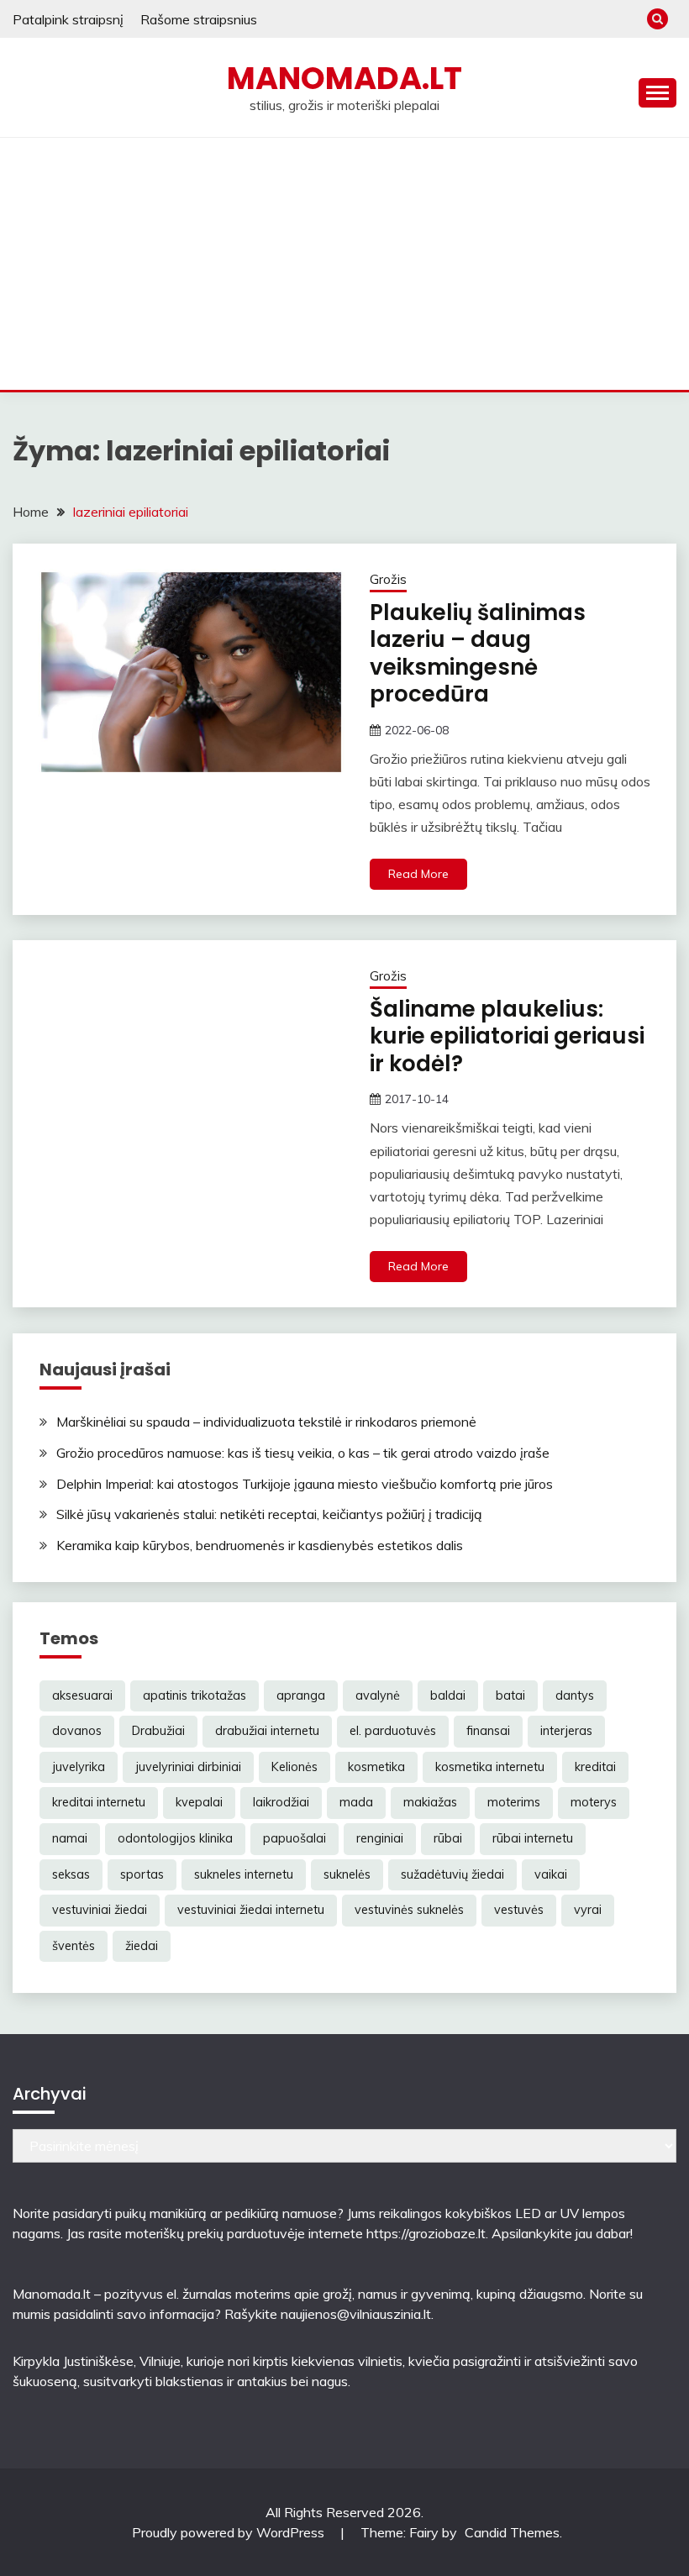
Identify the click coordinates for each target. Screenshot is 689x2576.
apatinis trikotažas (195, 1695)
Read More (418, 874)
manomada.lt (344, 78)
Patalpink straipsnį (68, 19)
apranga (301, 1695)
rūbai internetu (533, 1838)
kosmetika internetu (490, 1767)
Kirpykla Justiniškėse (73, 2361)
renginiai (380, 1838)
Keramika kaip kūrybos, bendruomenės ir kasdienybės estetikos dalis (260, 1545)
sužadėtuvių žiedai (452, 1874)
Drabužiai (158, 1731)
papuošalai (295, 1838)
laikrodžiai (281, 1802)
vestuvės (519, 1910)
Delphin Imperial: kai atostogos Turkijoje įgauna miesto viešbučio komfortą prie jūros (305, 1484)
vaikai (551, 1874)
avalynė (378, 1695)
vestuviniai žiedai (100, 1910)
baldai (448, 1695)
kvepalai (199, 1802)
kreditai (595, 1767)
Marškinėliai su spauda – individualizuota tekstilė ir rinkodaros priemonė (266, 1422)
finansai (488, 1731)
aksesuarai (82, 1695)
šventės (74, 1946)
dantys (575, 1695)
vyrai (588, 1910)
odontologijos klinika (175, 1838)
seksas (71, 1874)
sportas (142, 1874)
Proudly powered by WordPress (230, 2532)
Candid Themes (512, 2532)
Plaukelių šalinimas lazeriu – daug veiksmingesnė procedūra (478, 654)
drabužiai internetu (267, 1731)
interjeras (566, 1731)
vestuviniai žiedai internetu (251, 1910)
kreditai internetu (99, 1802)
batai (510, 1695)
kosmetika (376, 1767)
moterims (514, 1802)
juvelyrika (79, 1767)
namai (70, 1838)
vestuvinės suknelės (409, 1910)
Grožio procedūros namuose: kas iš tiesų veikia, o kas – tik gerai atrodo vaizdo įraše (303, 1453)
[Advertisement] (344, 264)
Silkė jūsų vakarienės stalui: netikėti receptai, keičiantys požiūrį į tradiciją (269, 1514)
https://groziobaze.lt (426, 2233)
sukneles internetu (244, 1874)
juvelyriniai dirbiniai (188, 1767)
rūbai (448, 1838)
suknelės (347, 1874)
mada (356, 1802)
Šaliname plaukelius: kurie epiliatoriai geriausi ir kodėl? (507, 1036)
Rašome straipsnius (199, 19)
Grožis (388, 579)
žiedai (142, 1946)
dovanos (77, 1731)
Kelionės (295, 1767)
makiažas (430, 1802)
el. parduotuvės (393, 1731)
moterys (594, 1802)
